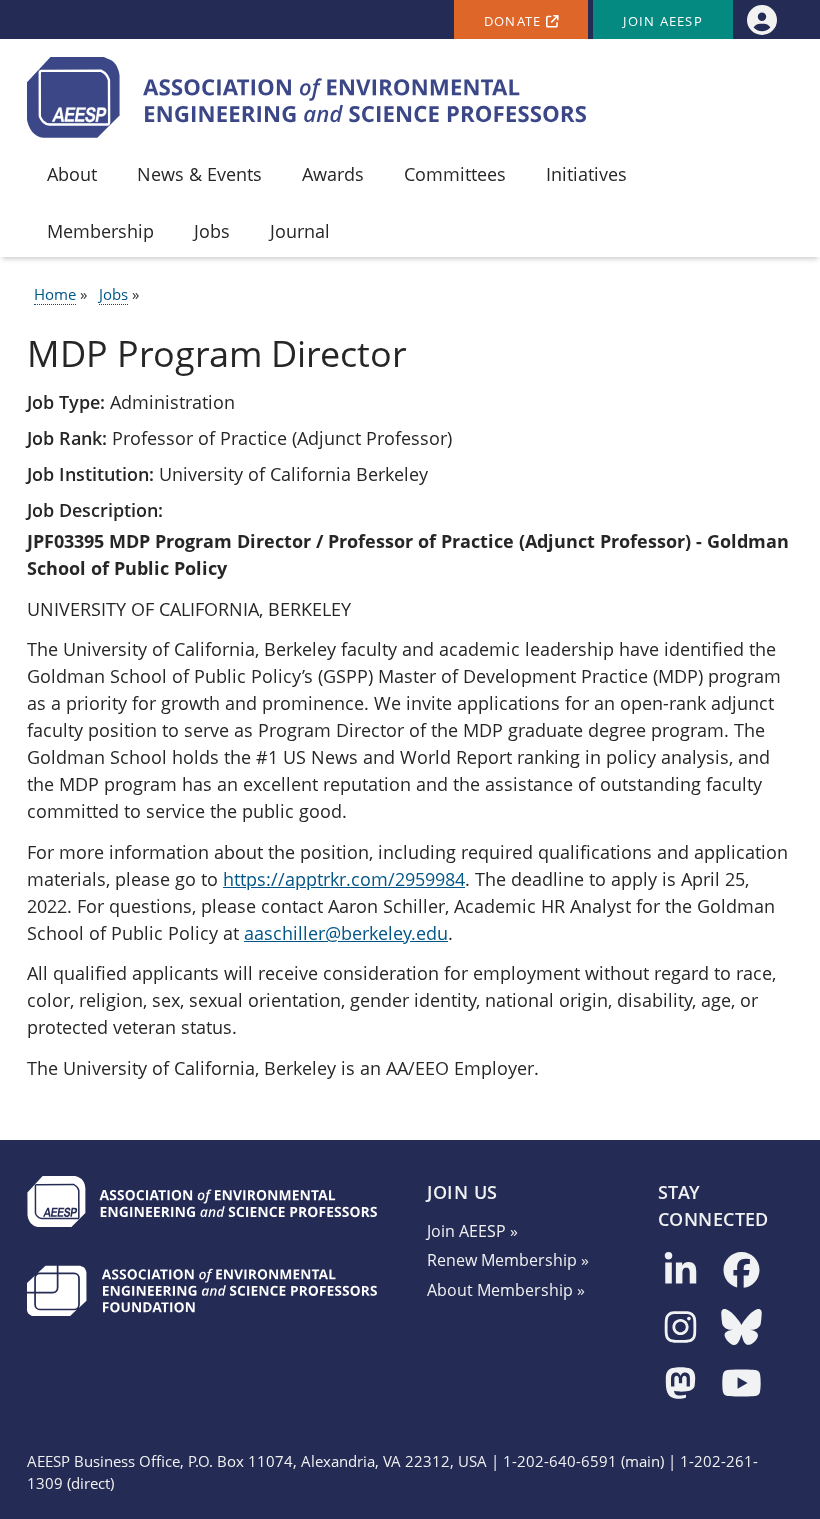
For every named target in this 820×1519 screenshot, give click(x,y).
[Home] (307, 97)
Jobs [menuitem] (212, 231)
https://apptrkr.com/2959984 (344, 879)
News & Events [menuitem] (199, 174)
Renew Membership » (508, 1260)
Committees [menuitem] (455, 174)
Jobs (113, 294)
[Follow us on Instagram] (680, 1328)
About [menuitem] (72, 174)
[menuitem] (761, 19)
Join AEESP (663, 21)
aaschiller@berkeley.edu (346, 933)
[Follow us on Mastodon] (680, 1384)
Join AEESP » (472, 1231)
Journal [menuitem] (300, 231)
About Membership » (506, 1290)
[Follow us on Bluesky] (741, 1328)
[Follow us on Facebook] (741, 1271)
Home (55, 294)
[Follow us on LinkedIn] (680, 1271)
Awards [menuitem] (333, 174)
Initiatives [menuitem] (586, 174)
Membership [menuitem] (100, 231)
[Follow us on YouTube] (741, 1384)
